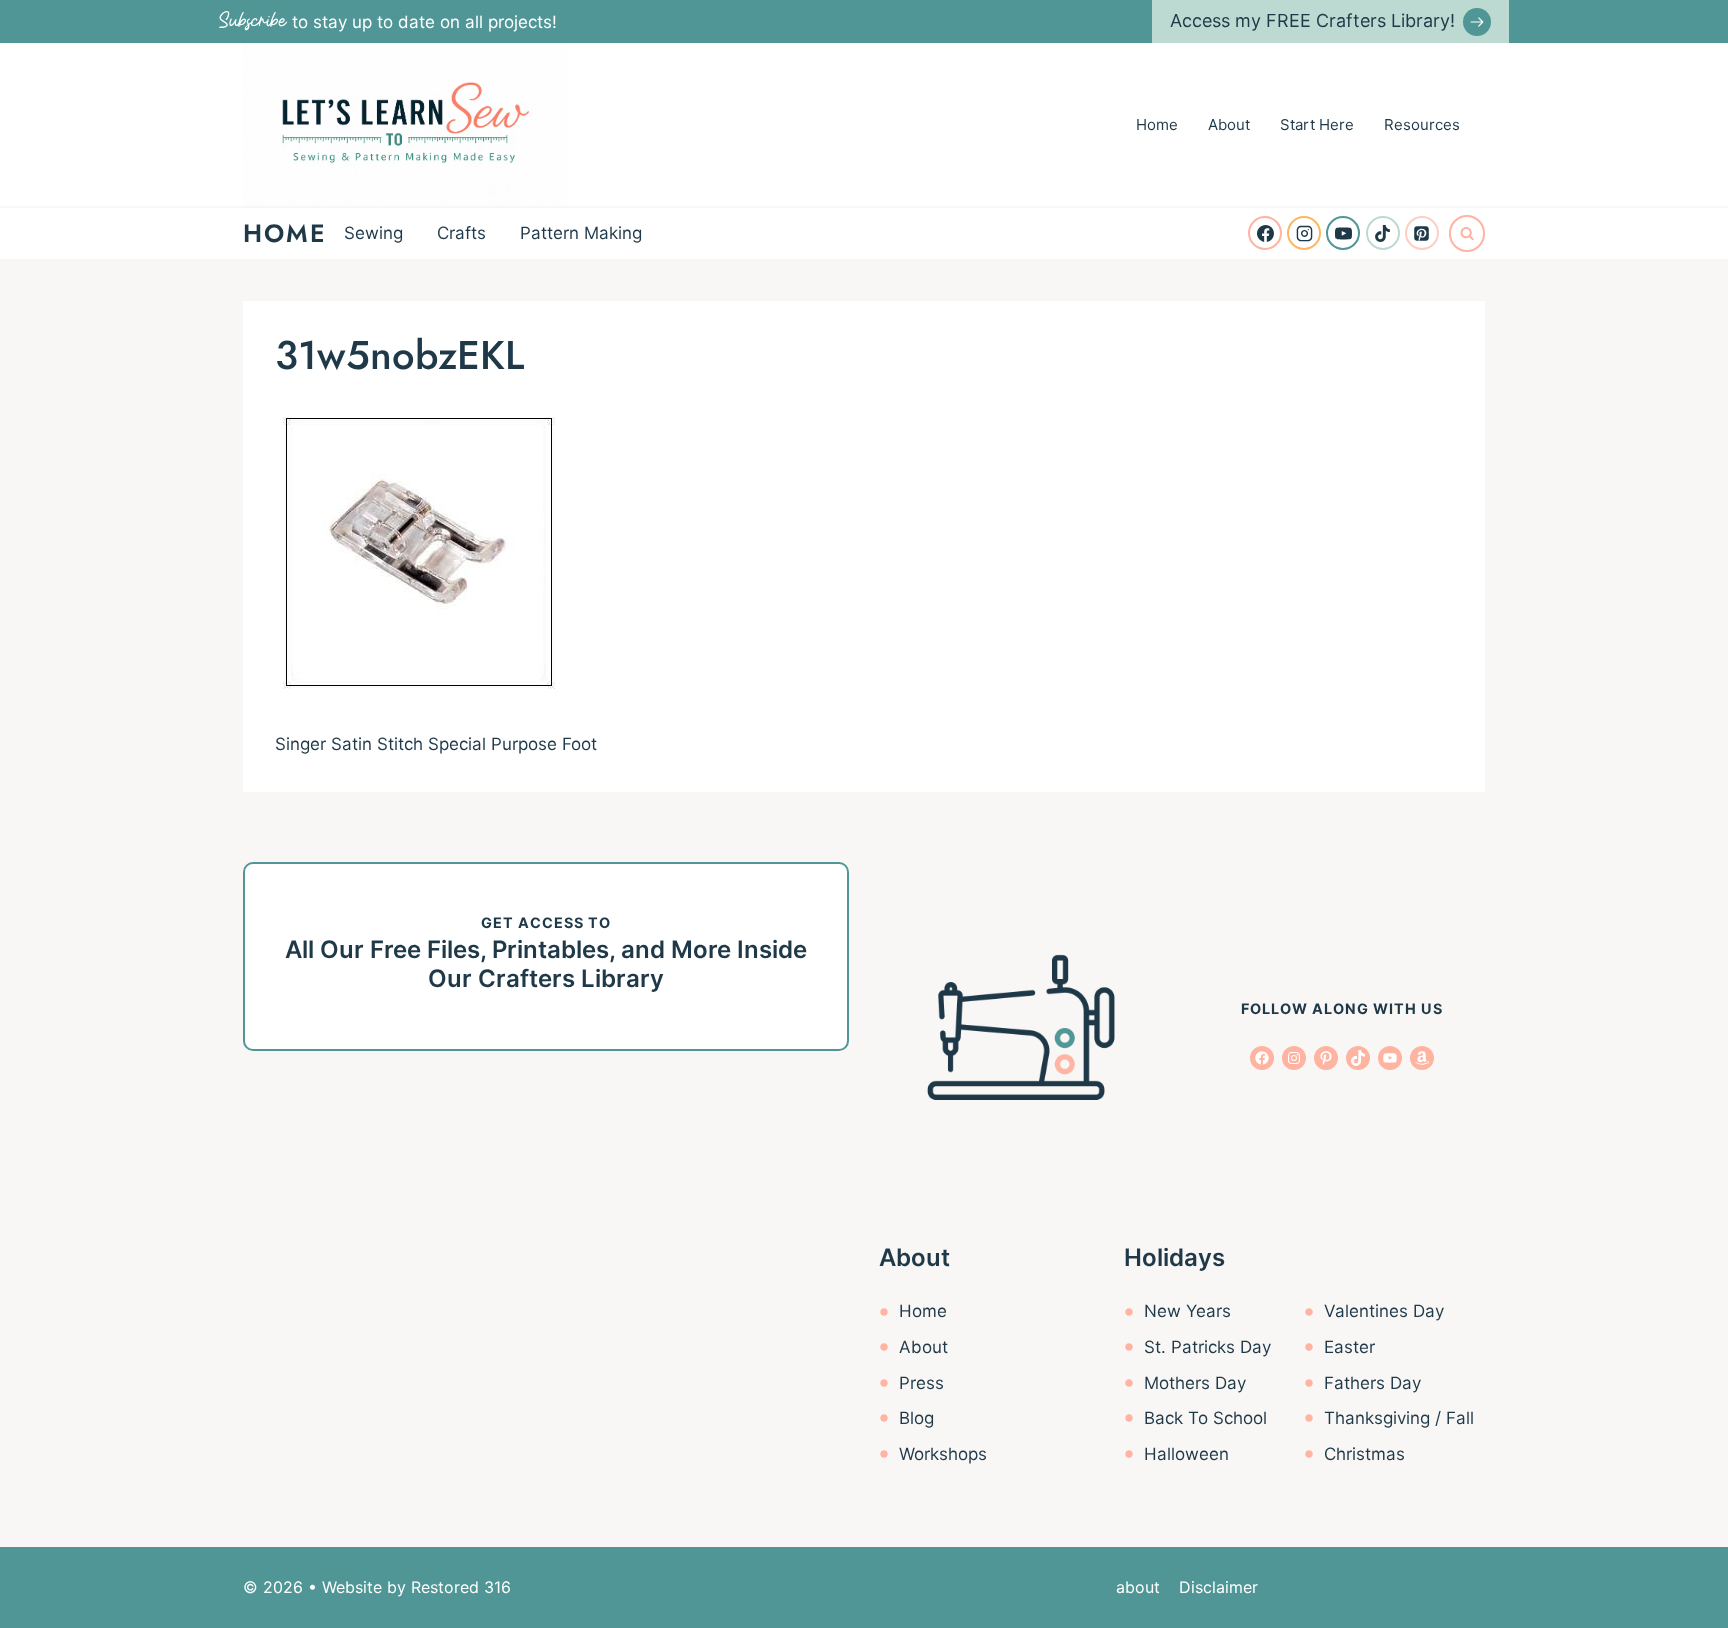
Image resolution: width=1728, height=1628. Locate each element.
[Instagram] (1304, 233)
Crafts (461, 233)
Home (1157, 124)
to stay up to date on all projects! (388, 22)
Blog (916, 1418)
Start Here (1317, 124)
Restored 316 (461, 1587)
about (1138, 1587)
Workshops (943, 1454)
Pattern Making (581, 233)
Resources (1422, 124)
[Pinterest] (1422, 233)
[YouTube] (1343, 233)
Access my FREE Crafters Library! (1312, 20)
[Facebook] (1265, 233)
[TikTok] (1383, 233)
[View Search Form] (1467, 233)
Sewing (373, 233)
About (1229, 124)
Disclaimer (1218, 1587)
